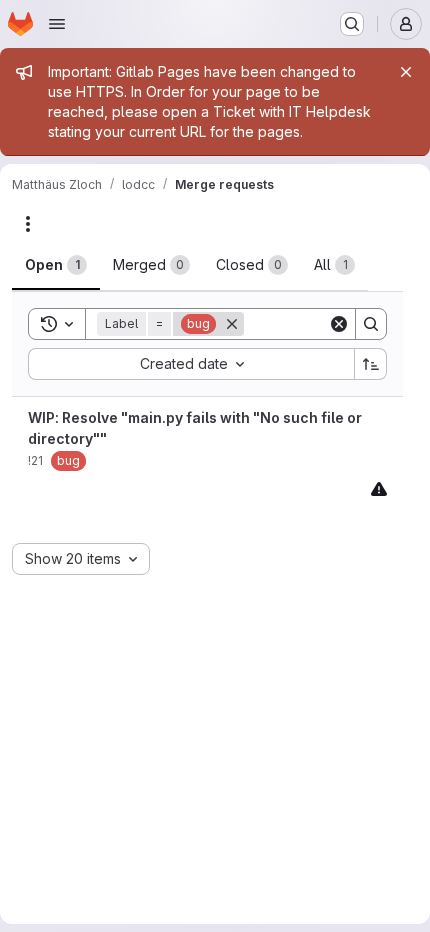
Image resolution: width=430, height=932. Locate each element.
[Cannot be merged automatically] (379, 488)
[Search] (371, 324)
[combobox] (191, 364)
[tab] (56, 265)
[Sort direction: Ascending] (371, 364)
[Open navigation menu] (57, 24)
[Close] (406, 72)
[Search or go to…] (352, 24)
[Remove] (232, 324)
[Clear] (339, 324)
